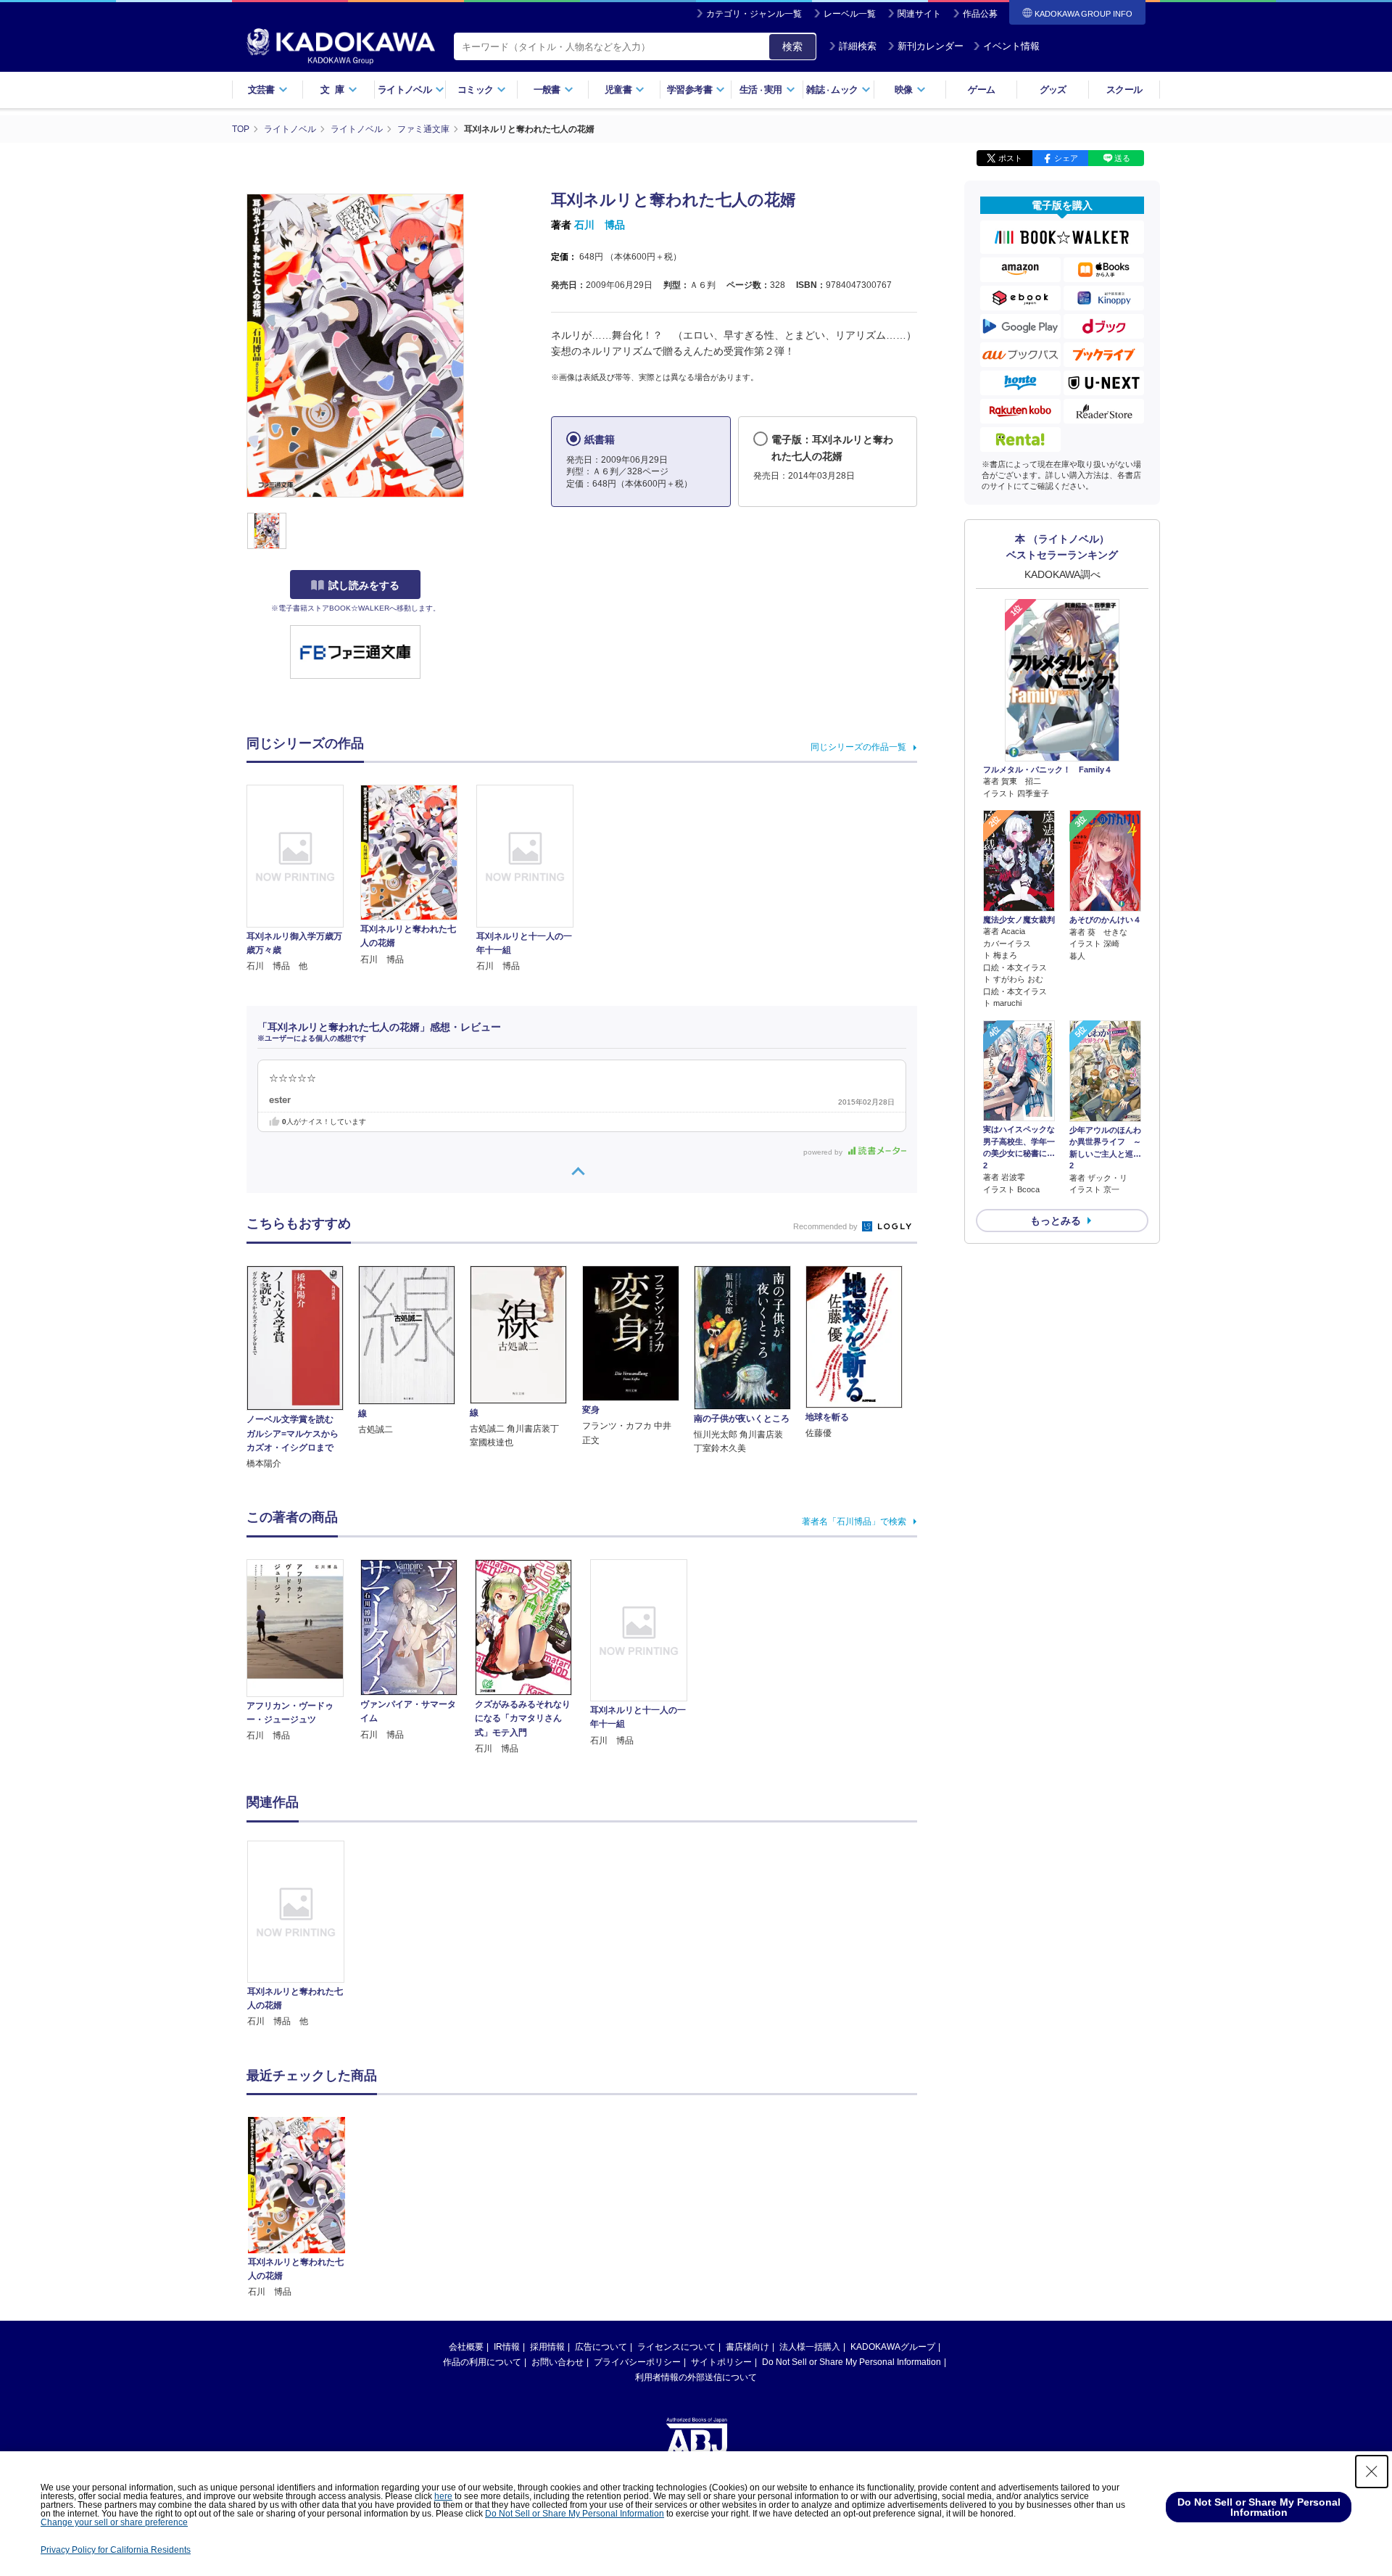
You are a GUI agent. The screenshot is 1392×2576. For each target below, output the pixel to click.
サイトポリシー (721, 2362)
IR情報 (507, 2347)
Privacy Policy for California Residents (116, 2550)
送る (1122, 158)
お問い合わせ (558, 2362)
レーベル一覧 (850, 14)
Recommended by (826, 1226)
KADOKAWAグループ (893, 2347)
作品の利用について (482, 2362)
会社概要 (466, 2347)
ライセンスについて (676, 2347)
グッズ (1053, 90)
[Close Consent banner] (1372, 2472)
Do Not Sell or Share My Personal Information (852, 2362)
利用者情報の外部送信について (696, 2377)
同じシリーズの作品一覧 (858, 747)
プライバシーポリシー (637, 2362)
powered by (824, 1152)
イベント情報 (1011, 46)
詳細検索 (858, 46)
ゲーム (981, 90)
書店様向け (747, 2347)
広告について (601, 2347)
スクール (1124, 90)
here (443, 2496)
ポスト (1010, 158)
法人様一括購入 (810, 2347)
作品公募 (980, 14)
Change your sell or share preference (114, 2522)
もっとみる (1056, 1221)
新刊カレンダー (931, 46)
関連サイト (919, 14)
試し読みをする (364, 585)
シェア (1066, 158)
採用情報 (547, 2347)
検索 (792, 46)
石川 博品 (600, 225)
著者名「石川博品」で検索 (854, 1522)
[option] (304, 1935)
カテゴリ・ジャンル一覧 (754, 14)
